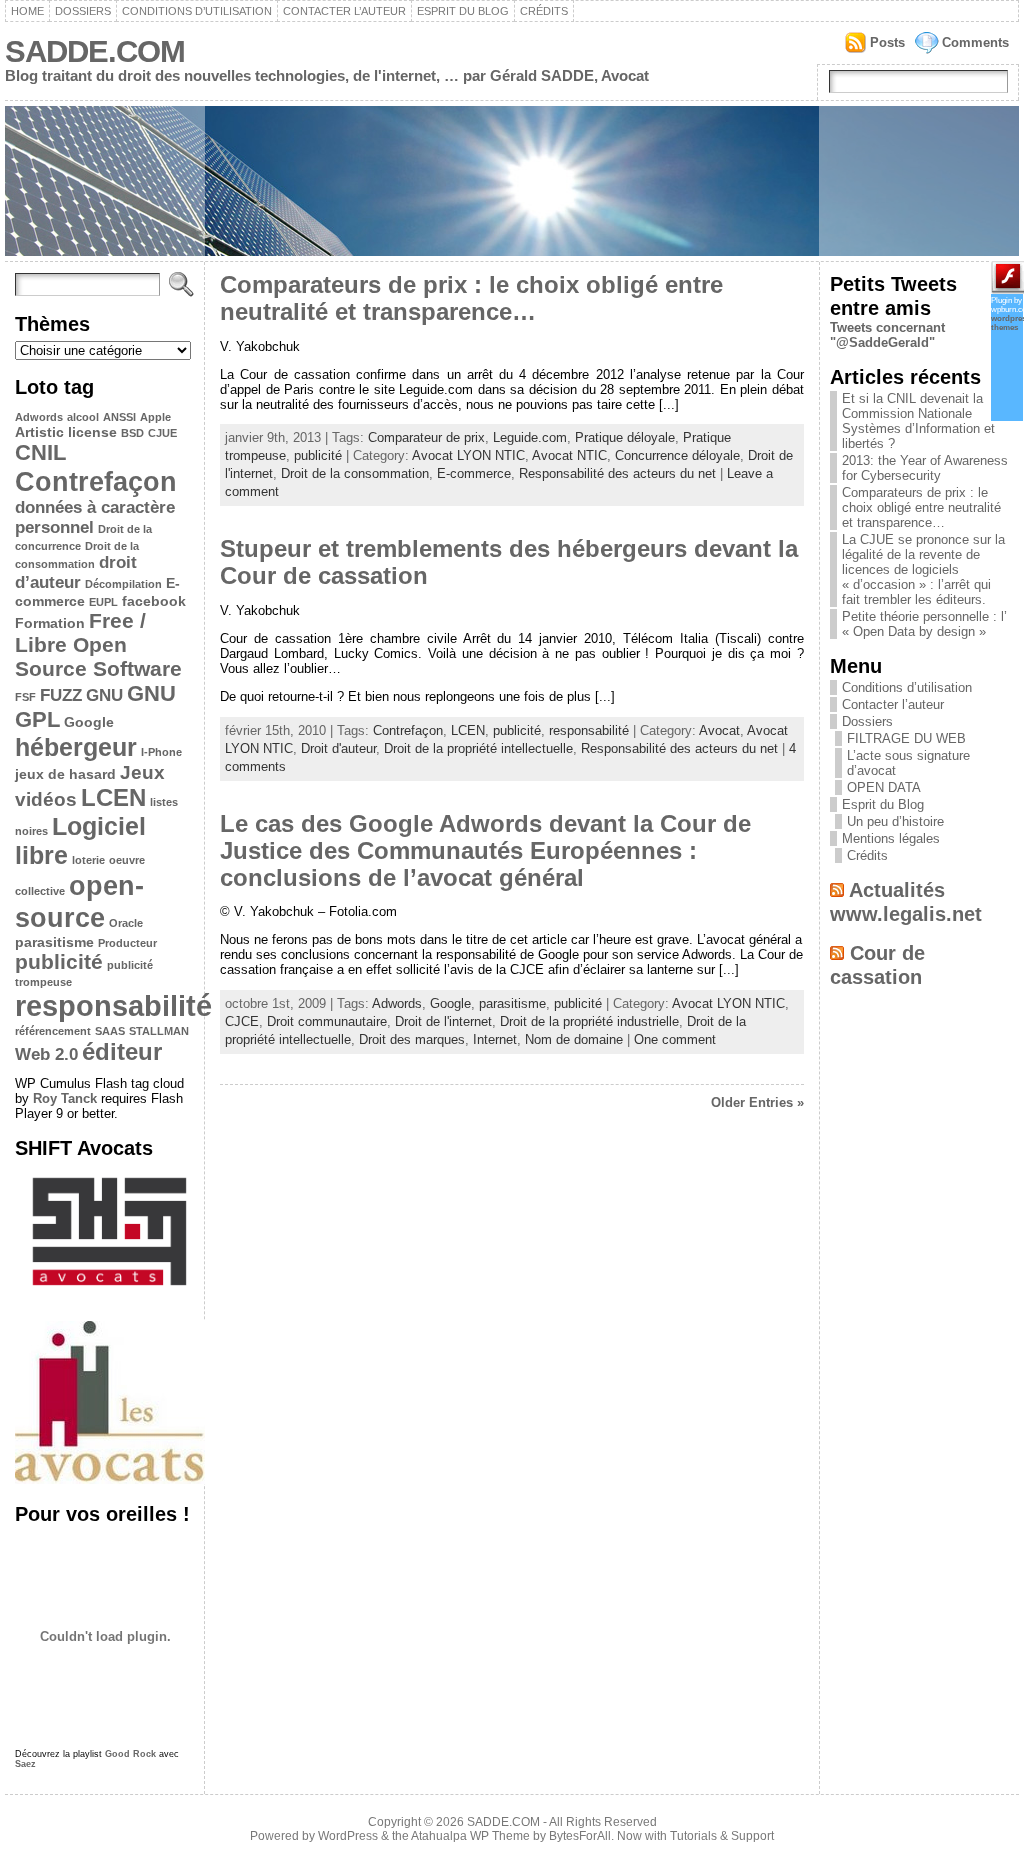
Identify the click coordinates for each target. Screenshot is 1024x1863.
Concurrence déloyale (677, 455)
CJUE (162, 433)
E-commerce (474, 473)
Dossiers (83, 11)
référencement (53, 1031)
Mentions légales (891, 838)
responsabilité (113, 1005)
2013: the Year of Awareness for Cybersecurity (925, 468)
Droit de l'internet (443, 1021)
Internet (495, 1039)
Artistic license (66, 432)
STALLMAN (159, 1031)
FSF (25, 697)
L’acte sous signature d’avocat (908, 763)
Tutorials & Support (722, 1836)
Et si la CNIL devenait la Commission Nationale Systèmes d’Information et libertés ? (918, 421)
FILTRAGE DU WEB (906, 738)
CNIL (40, 452)
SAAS (110, 1031)
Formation (50, 623)
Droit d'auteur (338, 748)
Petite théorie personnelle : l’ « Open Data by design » (924, 624)
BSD (132, 433)
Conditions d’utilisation (197, 11)
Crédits (544, 11)
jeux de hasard (65, 774)
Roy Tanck (65, 1098)
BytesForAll (580, 1836)
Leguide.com (530, 437)
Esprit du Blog (463, 11)
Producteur (127, 943)
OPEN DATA (884, 787)
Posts (887, 42)
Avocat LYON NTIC (468, 455)
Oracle (126, 923)
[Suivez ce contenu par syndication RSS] (837, 889)
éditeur (122, 1051)
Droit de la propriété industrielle (589, 1021)
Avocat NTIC (569, 455)
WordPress (348, 1836)
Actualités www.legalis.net (906, 901)
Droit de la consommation (355, 473)
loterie (88, 860)
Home (27, 11)
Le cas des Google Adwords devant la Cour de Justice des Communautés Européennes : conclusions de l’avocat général (485, 851)
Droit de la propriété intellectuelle (478, 748)
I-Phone (161, 752)
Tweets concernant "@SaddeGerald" (887, 335)
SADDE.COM (95, 51)
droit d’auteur (76, 572)
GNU (104, 695)
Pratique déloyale (625, 437)
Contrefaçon (96, 481)
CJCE (242, 1021)
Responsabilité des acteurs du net (617, 473)
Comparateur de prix (426, 437)
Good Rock (130, 1754)
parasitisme (54, 942)
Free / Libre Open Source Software (98, 644)
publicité (59, 961)
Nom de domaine (574, 1039)
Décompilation (123, 584)
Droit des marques (412, 1039)
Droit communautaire (327, 1021)
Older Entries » (757, 1102)
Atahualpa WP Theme (470, 1836)
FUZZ (61, 695)
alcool (83, 417)
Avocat (719, 730)
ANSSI (119, 417)
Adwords (39, 417)
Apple (155, 417)
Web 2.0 (46, 1054)
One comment (675, 1039)
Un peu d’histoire (895, 821)
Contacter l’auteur (344, 11)
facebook (154, 601)
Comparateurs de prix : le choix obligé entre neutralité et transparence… (471, 298)
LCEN (113, 797)
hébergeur (76, 747)
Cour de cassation (877, 964)
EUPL (103, 602)
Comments (975, 42)
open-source (79, 901)
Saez (25, 1764)
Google (89, 722)
